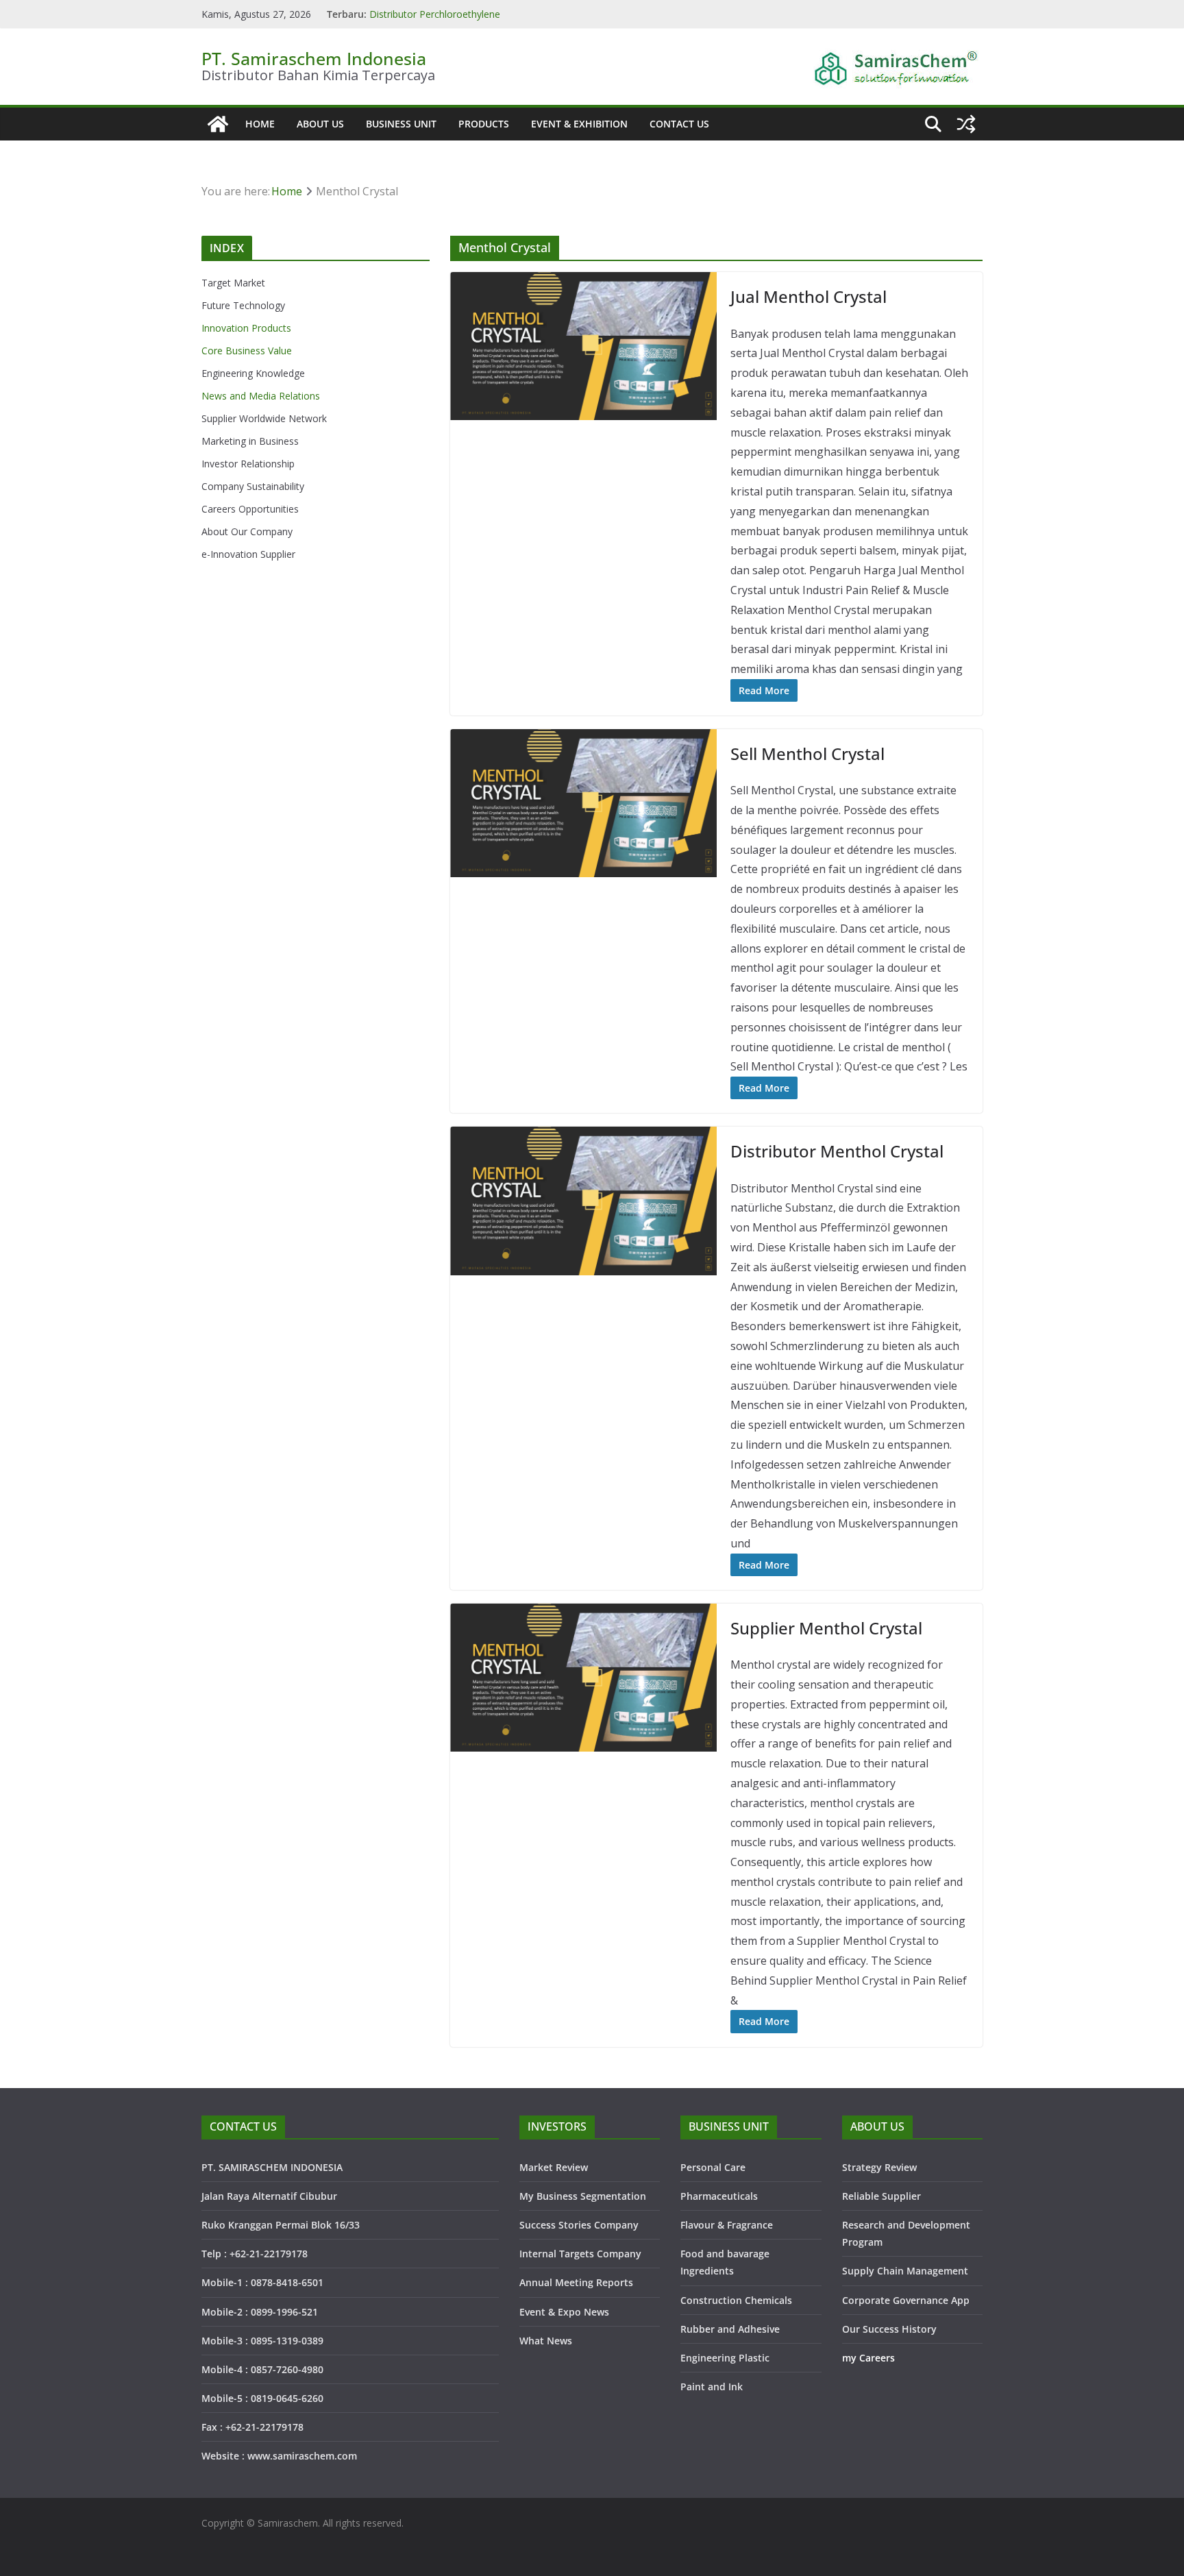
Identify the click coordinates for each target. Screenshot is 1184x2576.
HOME (260, 124)
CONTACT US (679, 124)
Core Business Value (247, 351)
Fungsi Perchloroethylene (425, 14)
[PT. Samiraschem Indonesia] (218, 124)
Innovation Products (246, 328)
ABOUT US (320, 124)
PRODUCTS (484, 124)
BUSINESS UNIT (401, 124)
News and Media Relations (261, 396)
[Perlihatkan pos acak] (966, 124)
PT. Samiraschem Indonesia (314, 58)
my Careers (868, 2358)
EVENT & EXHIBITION (579, 124)
